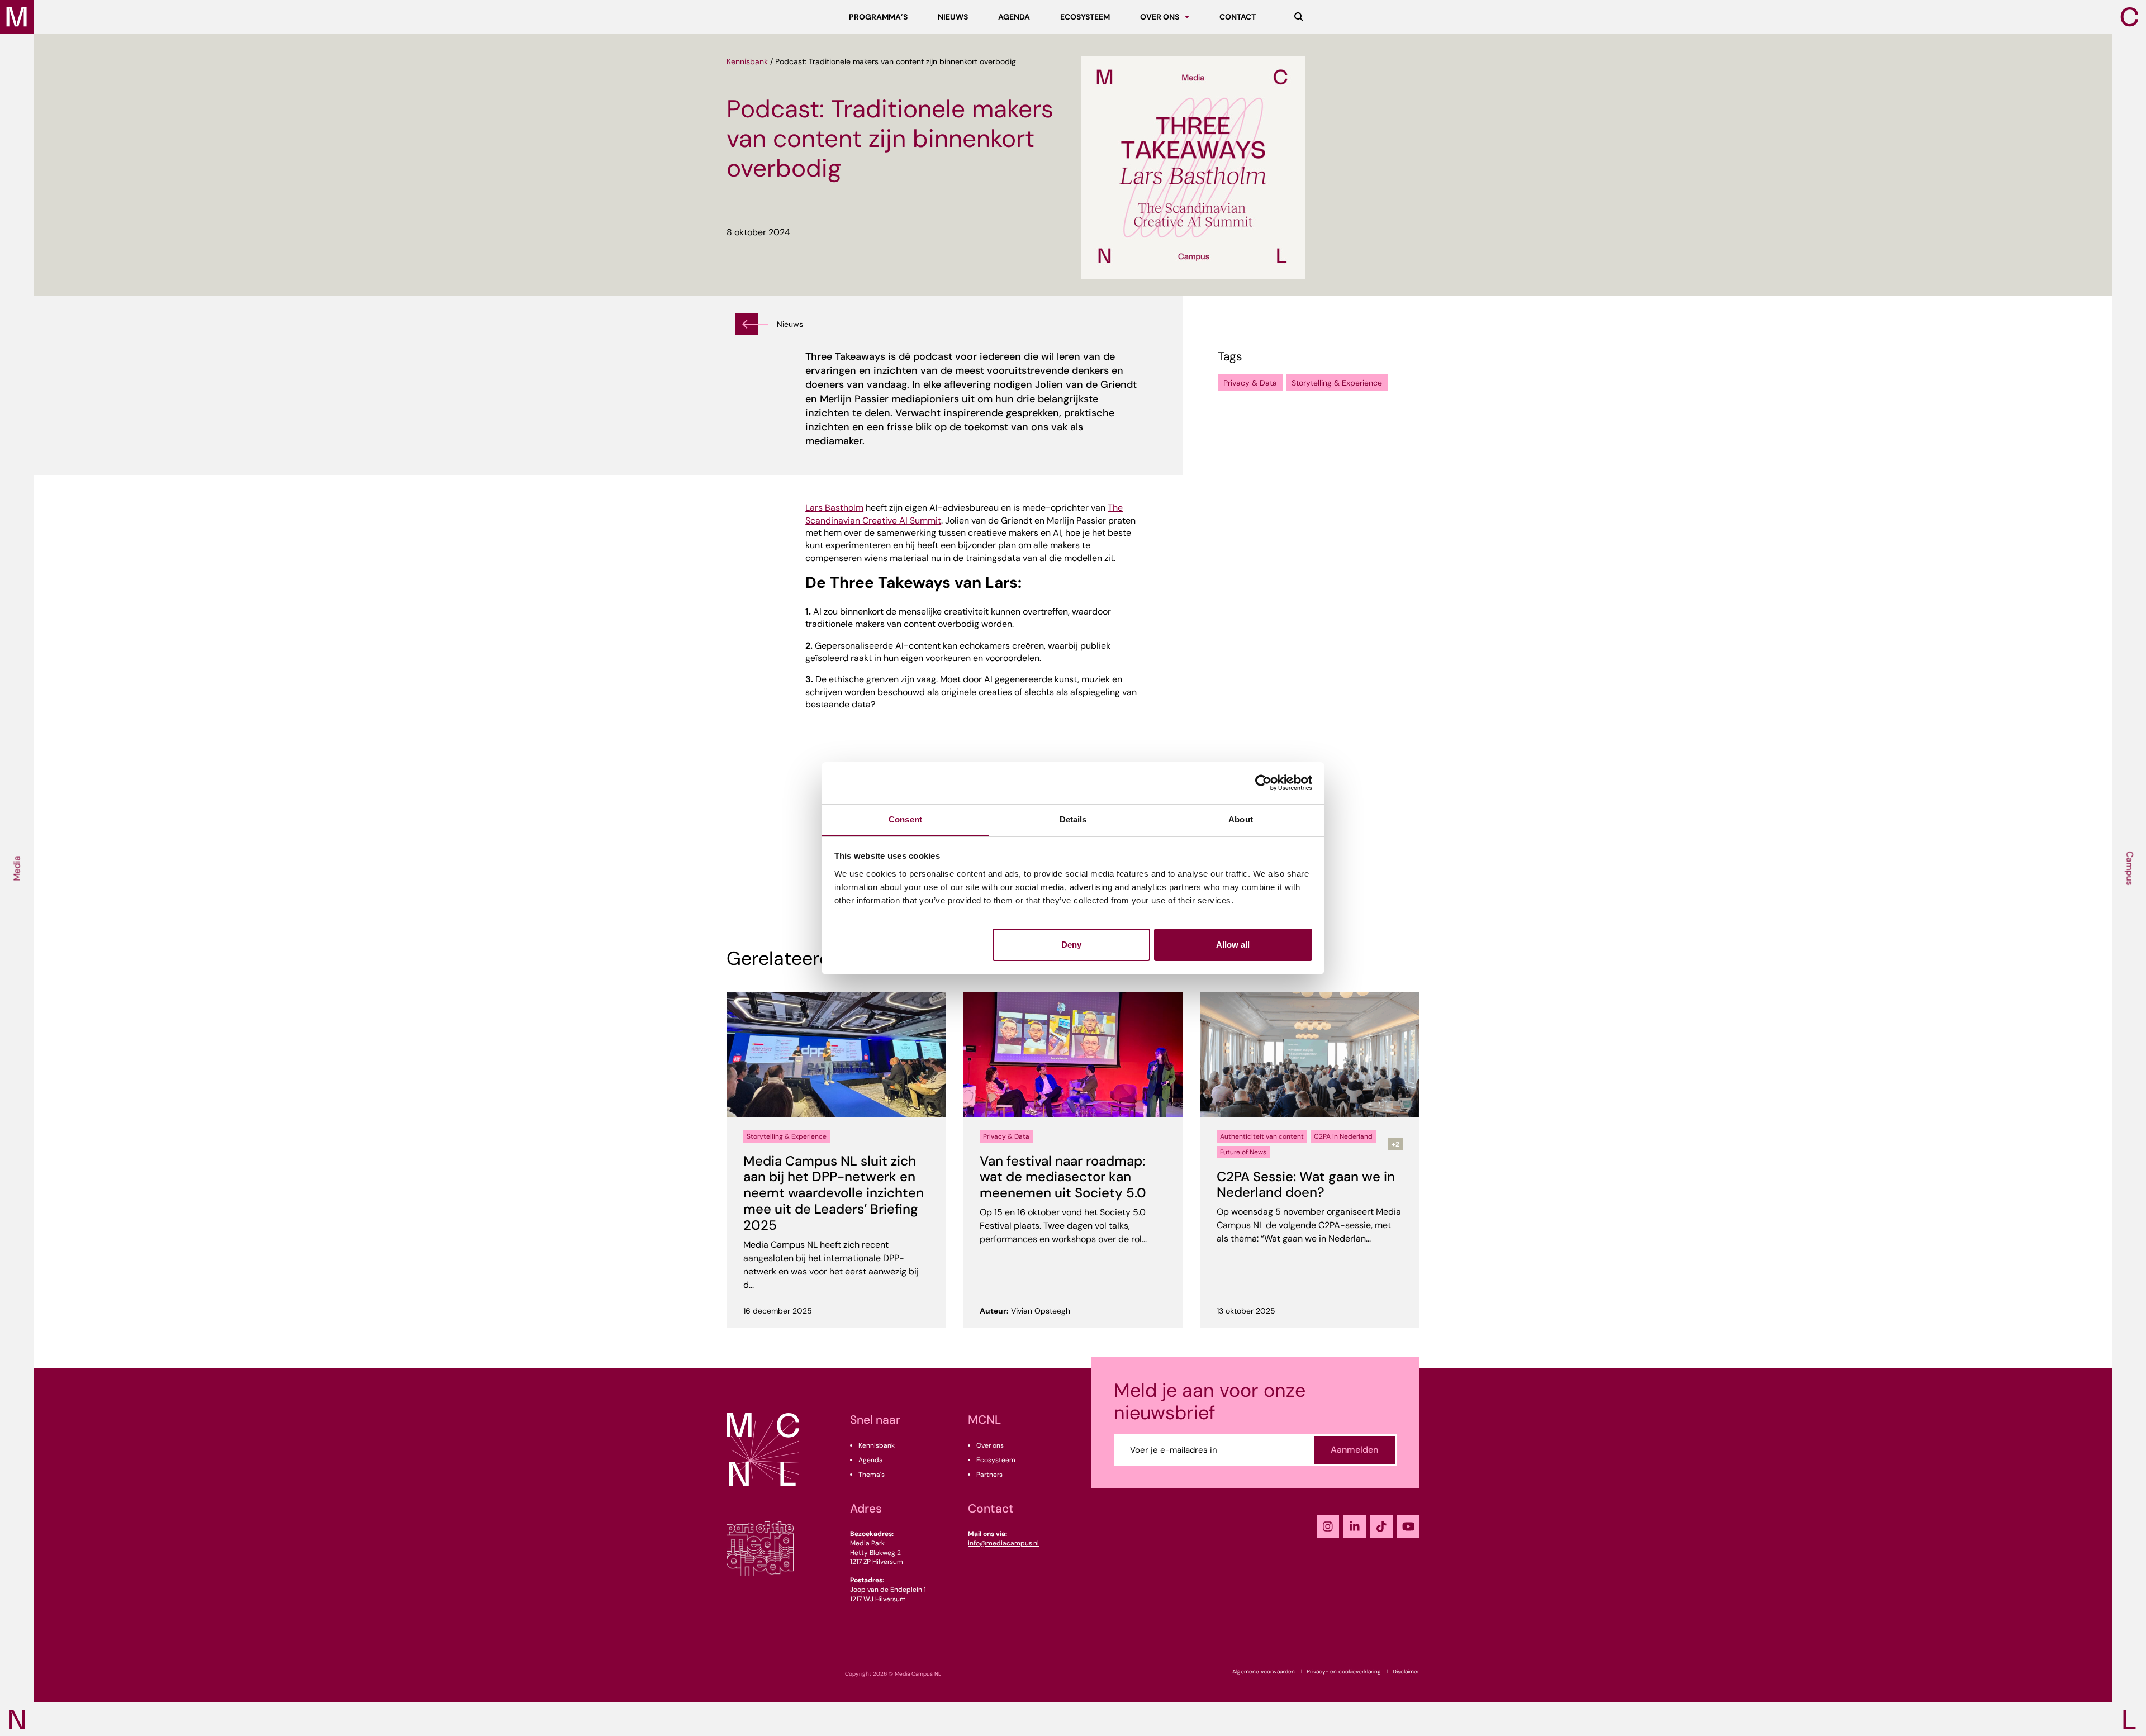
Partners (989, 1475)
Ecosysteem (996, 1460)
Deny (1071, 945)
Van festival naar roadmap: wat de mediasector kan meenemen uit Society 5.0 (1063, 1177)
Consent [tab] (905, 819)
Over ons (990, 1445)
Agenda (871, 1460)
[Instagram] (1328, 1526)
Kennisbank (747, 61)
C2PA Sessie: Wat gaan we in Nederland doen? (1306, 1185)
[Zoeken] (1299, 17)
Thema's (872, 1475)
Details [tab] (1073, 819)
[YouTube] (1408, 1526)
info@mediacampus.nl (1003, 1543)
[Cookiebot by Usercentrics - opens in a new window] (1263, 783)
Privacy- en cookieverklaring (1344, 1671)
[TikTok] (1381, 1526)
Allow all (1233, 945)
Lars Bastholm (834, 508)
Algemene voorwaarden (1264, 1671)
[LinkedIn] (1355, 1526)
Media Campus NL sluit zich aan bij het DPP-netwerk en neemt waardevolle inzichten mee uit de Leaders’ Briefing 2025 (834, 1193)
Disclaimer (1406, 1671)
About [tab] (1241, 819)
